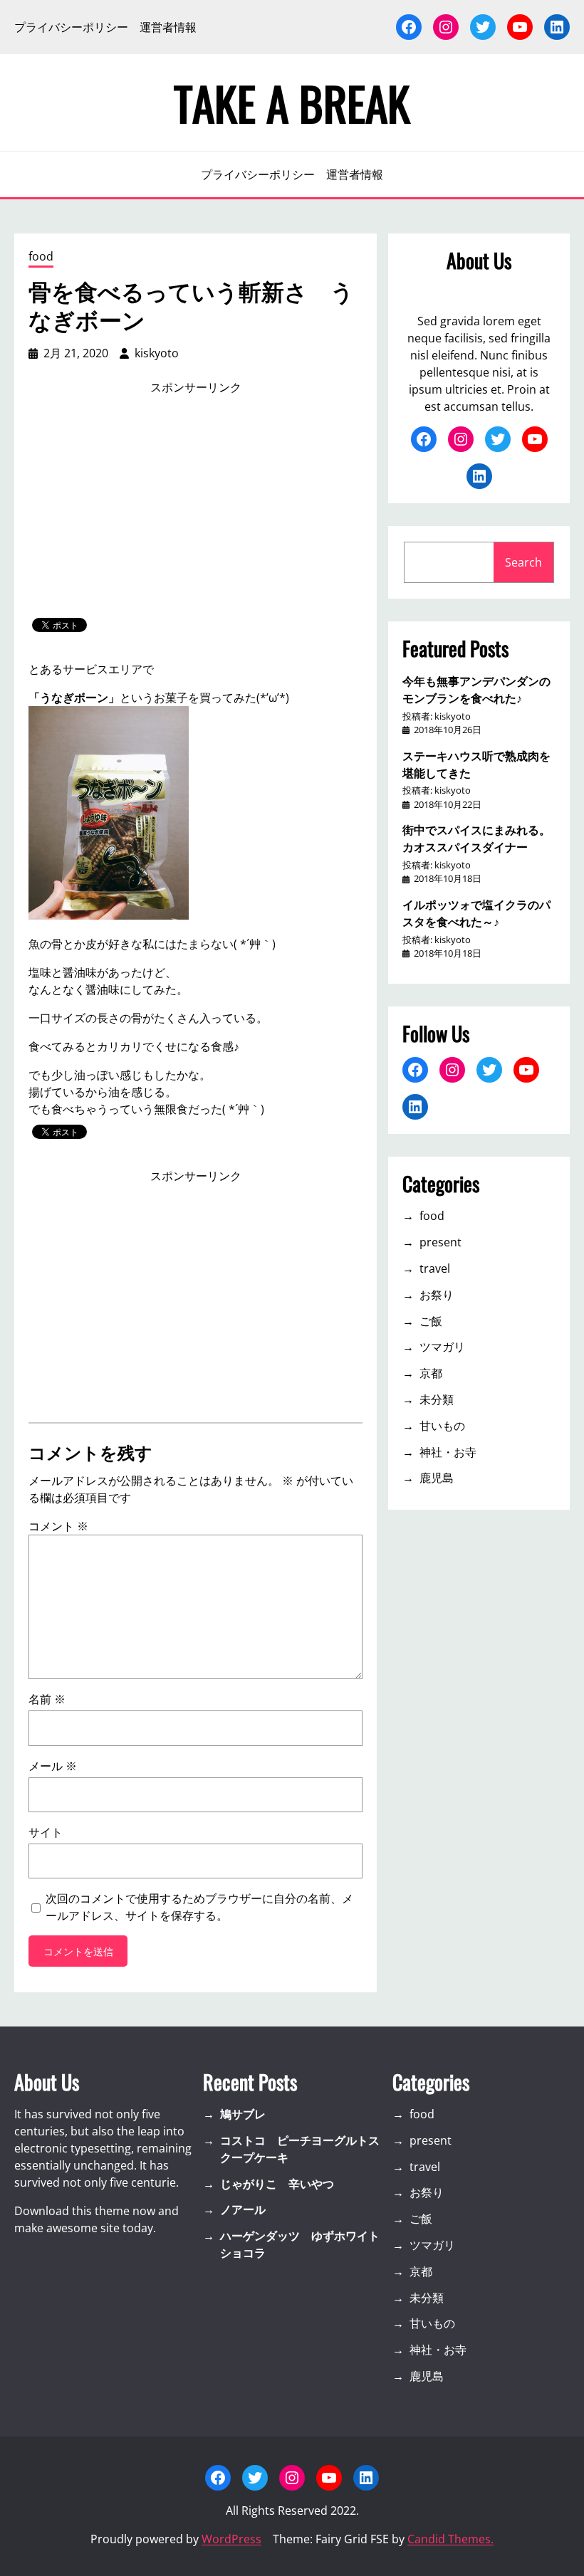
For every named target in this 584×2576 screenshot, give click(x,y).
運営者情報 (168, 27)
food (41, 256)
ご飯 (431, 1321)
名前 (47, 1699)
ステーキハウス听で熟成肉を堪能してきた (476, 764)
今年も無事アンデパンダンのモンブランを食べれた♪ (476, 689)
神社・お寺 (448, 1452)
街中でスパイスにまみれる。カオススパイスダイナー (476, 838)
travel (435, 1268)
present (440, 1242)
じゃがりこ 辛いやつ (277, 2184)
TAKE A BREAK (292, 102)
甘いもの (442, 1426)
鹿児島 (437, 1478)
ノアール (243, 2209)
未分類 (437, 1399)
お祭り (437, 1295)
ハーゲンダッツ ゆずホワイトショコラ (300, 2244)
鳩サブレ (243, 2114)
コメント (58, 1526)
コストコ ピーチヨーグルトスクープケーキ (300, 2149)
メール (53, 1766)
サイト (46, 1832)
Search (523, 562)
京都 (431, 1373)
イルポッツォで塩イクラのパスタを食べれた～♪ (476, 913)
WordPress (231, 2539)
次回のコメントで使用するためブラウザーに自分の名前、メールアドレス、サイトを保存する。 (199, 1907)
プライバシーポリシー (71, 27)
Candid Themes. (450, 2539)
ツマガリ (442, 1347)
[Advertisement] (196, 507)
